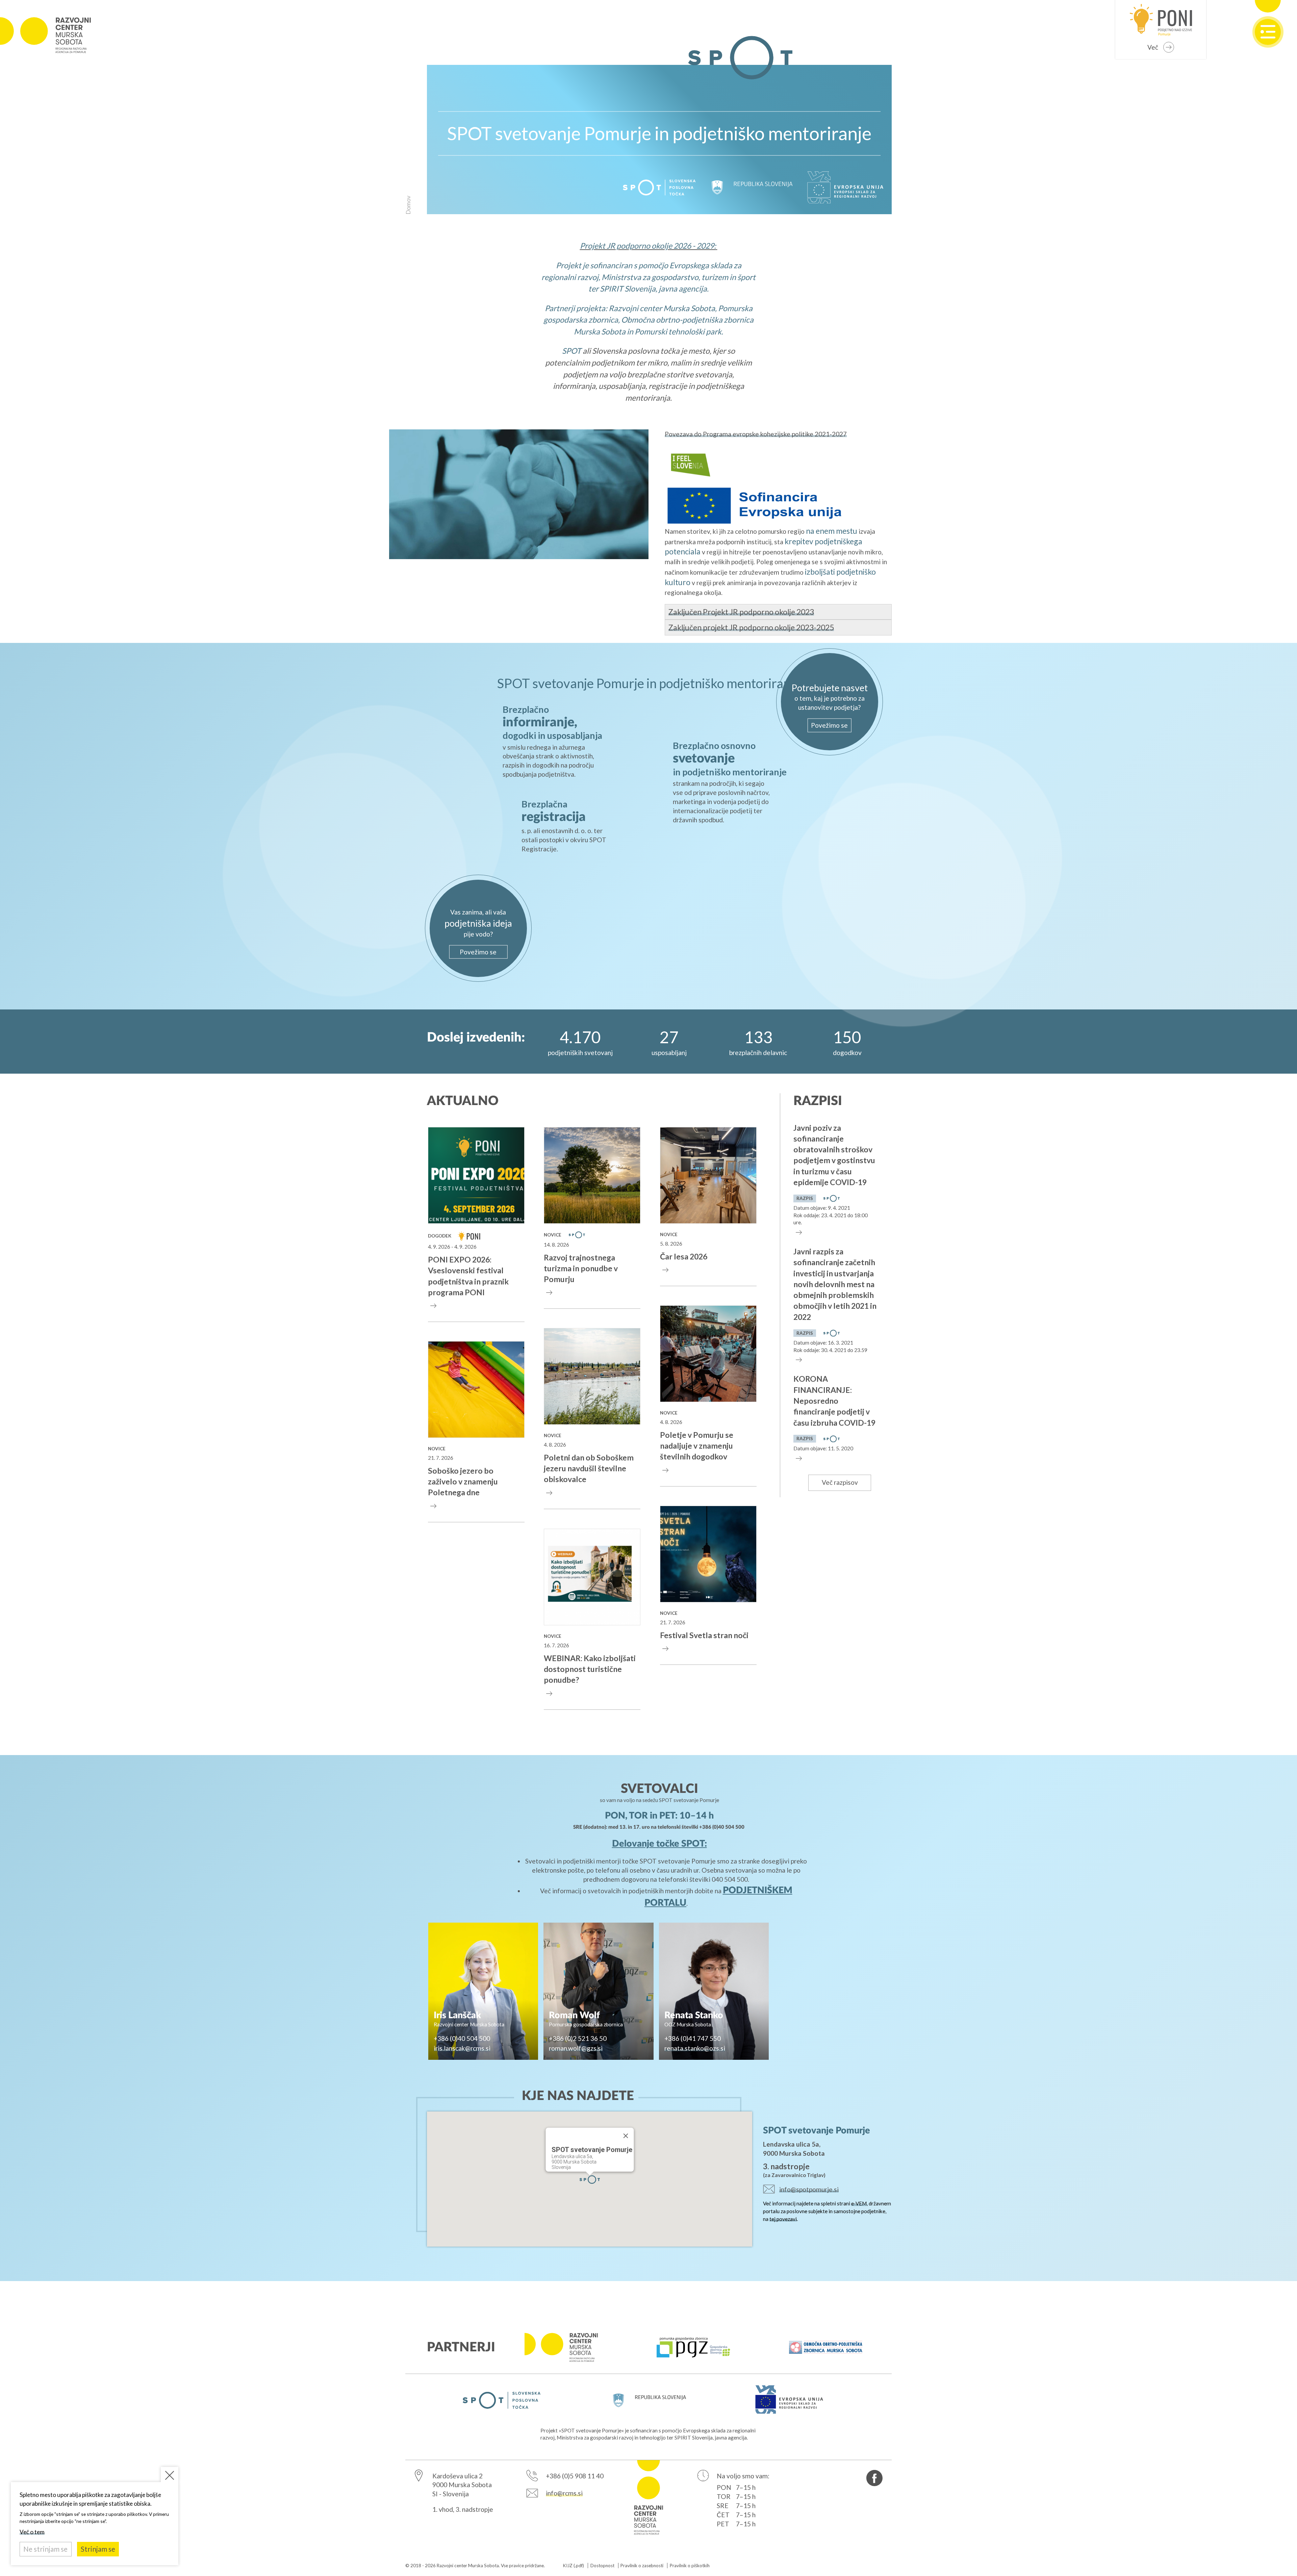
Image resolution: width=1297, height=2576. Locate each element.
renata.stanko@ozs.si (695, 2048)
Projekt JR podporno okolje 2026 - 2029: (648, 246)
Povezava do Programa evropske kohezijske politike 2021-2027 (756, 434)
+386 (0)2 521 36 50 (578, 2038)
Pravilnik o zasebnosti (642, 2566)
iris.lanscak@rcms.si (462, 2048)
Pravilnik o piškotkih (690, 2566)
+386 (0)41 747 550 (693, 2038)
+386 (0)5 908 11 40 (575, 2476)
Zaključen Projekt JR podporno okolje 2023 (741, 612)
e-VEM (859, 2203)
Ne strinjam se (45, 2549)
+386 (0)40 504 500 (722, 1827)
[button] (590, 2180)
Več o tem (32, 2532)
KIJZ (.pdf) (574, 2566)
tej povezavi (783, 2219)
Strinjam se (98, 2549)
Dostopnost (602, 2566)
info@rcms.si (564, 2493)
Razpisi (818, 1101)
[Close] (626, 2136)
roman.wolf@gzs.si (576, 2048)
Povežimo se (829, 725)
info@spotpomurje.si (809, 2189)
